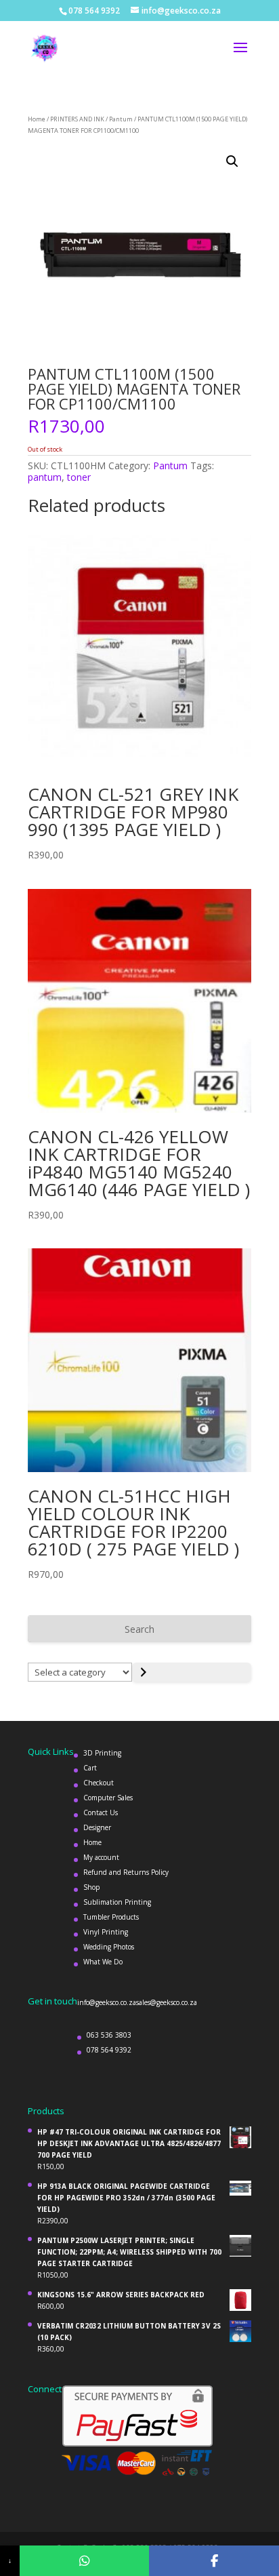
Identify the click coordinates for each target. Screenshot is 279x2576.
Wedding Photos (109, 1947)
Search (139, 1629)
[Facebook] (214, 2561)
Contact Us (101, 1812)
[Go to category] (192, 1672)
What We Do (103, 1962)
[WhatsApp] (85, 2561)
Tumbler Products (111, 1917)
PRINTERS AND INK (77, 119)
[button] (232, 161)
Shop (91, 1887)
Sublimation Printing (117, 1902)
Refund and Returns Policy (126, 1872)
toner (79, 477)
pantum (45, 477)
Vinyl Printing (106, 1932)
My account (101, 1857)
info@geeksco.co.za (107, 2002)
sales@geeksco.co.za (167, 2002)
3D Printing (102, 1753)
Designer (97, 1827)
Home (37, 119)
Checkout (99, 1783)
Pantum (121, 119)
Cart (90, 1768)
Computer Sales (108, 1798)
